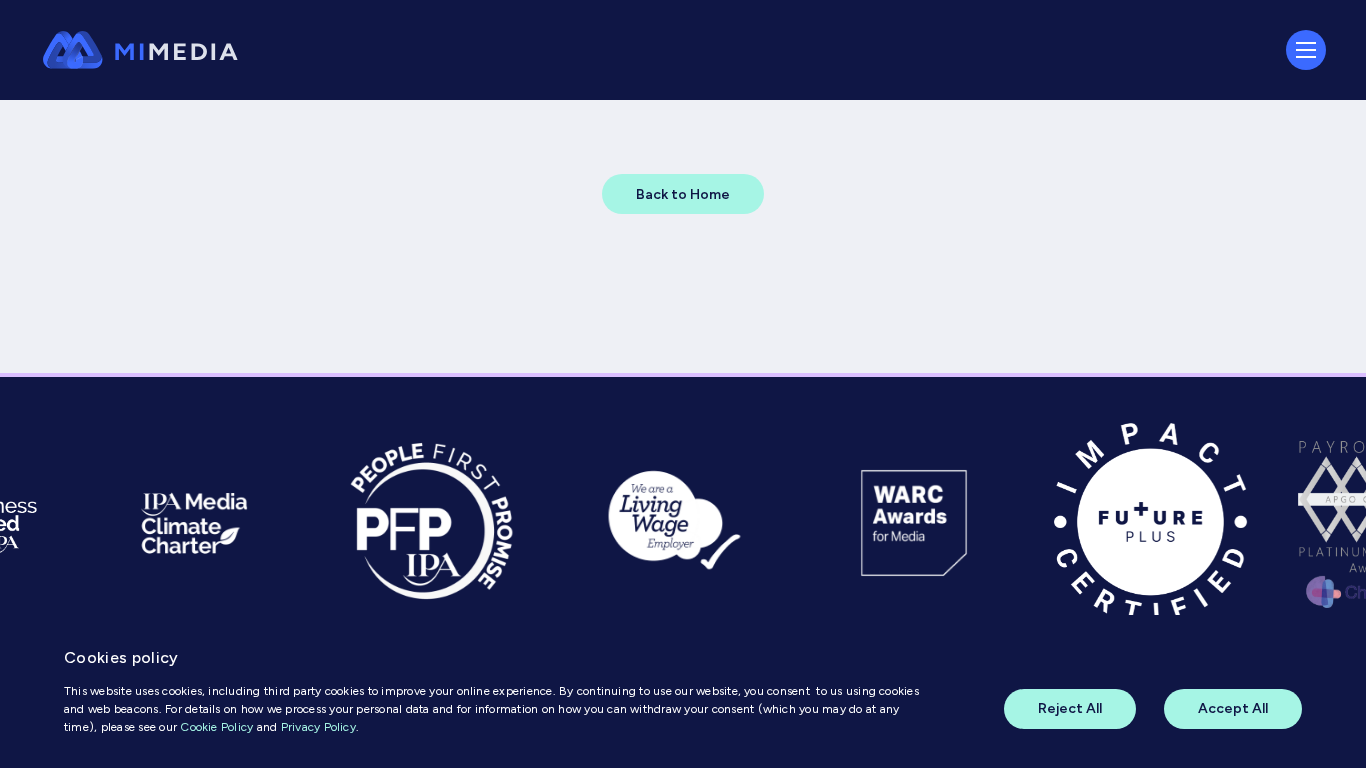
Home (63, 110)
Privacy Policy (318, 727)
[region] (683, 691)
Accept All (1233, 708)
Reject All (1070, 708)
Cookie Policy (216, 727)
